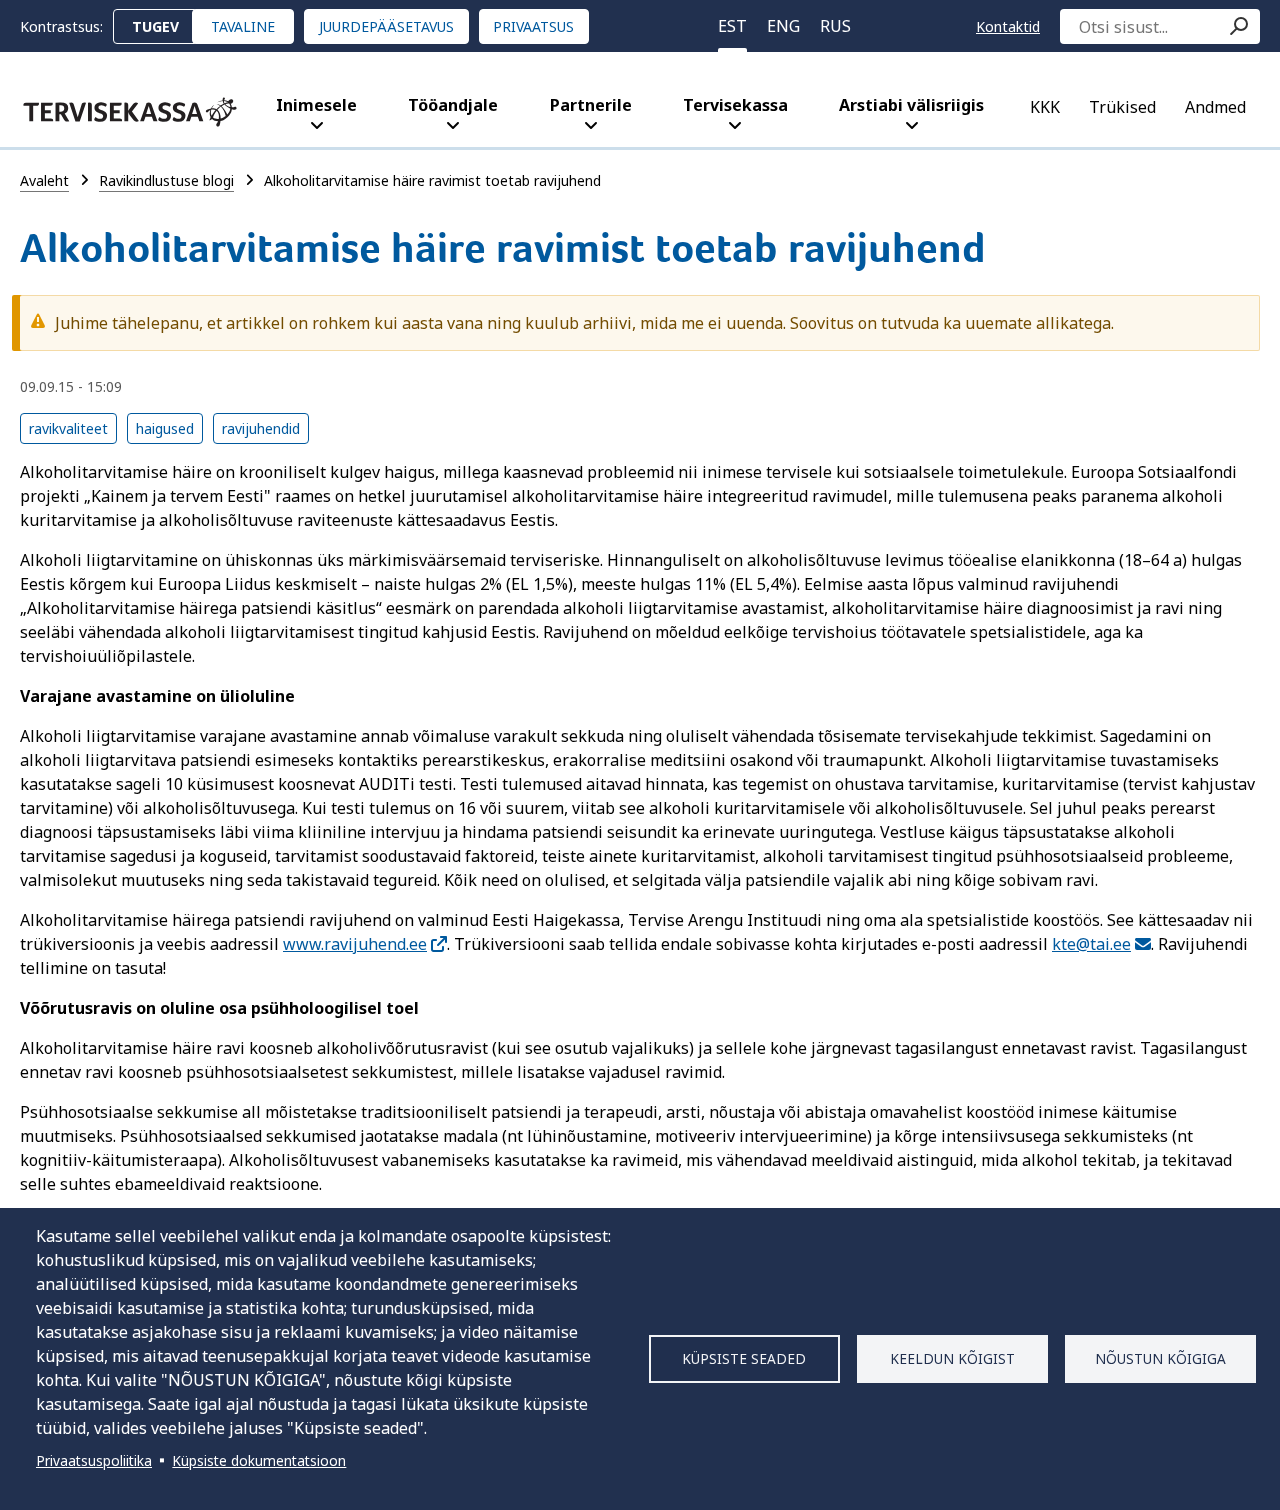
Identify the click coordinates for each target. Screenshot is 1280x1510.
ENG (783, 26)
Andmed (1215, 107)
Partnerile (591, 105)
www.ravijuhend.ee (355, 944)
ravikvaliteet (68, 428)
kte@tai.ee (1091, 944)
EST (732, 26)
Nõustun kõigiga (1160, 1358)
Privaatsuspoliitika (94, 1460)
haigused (165, 428)
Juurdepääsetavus (386, 26)
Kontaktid (1008, 26)
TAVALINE (243, 26)
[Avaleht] (130, 112)
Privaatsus (533, 26)
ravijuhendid (261, 428)
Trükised (1122, 107)
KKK (1045, 107)
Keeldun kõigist (952, 1358)
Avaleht (44, 180)
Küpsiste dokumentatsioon (259, 1460)
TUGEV (155, 26)
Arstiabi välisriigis (911, 105)
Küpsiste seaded (744, 1358)
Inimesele (316, 105)
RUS (835, 26)
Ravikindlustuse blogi (166, 180)
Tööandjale (453, 105)
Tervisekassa (735, 105)
